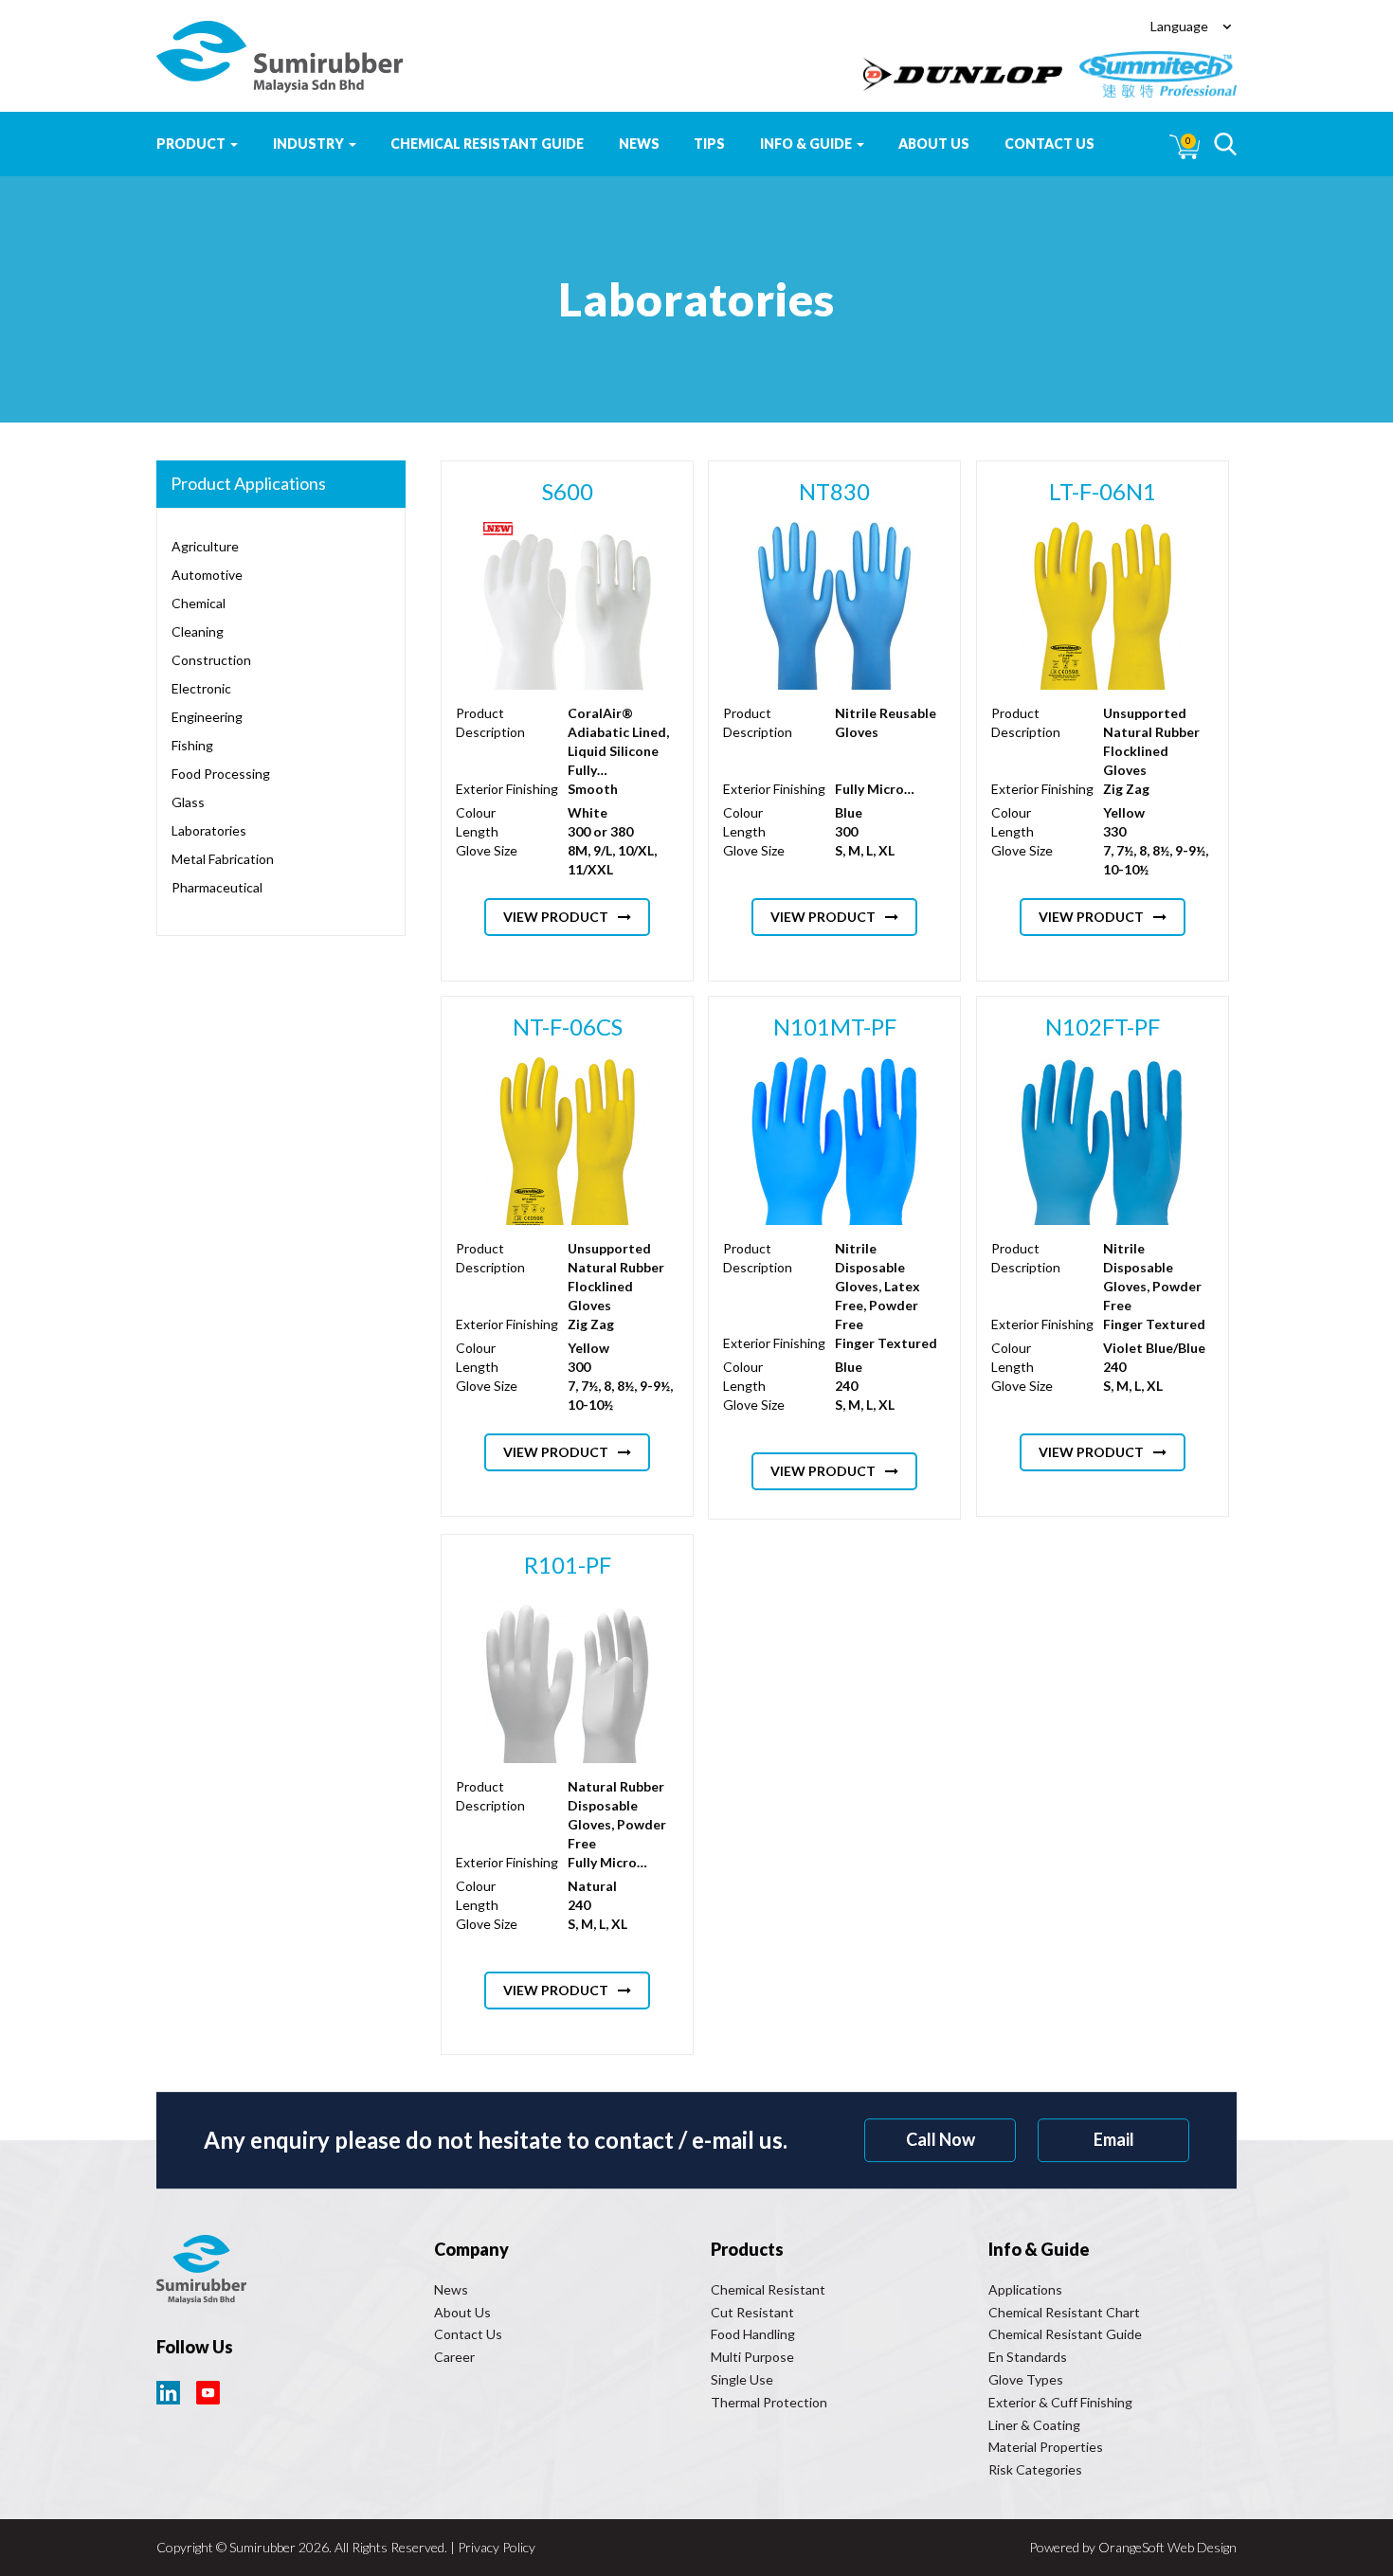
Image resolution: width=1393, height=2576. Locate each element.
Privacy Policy (497, 2547)
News (639, 144)
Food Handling (753, 2334)
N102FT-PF (1103, 1027)
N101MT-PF (835, 1027)
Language (1179, 26)
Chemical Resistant (768, 2289)
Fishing (192, 745)
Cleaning (198, 631)
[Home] (280, 57)
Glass (188, 802)
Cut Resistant (752, 2312)
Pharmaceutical (217, 887)
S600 (568, 491)
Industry (310, 144)
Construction (211, 660)
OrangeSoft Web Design (1167, 2547)
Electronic (201, 688)
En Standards (1028, 2357)
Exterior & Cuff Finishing (1060, 2402)
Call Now (941, 2139)
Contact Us (1049, 144)
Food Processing (221, 774)
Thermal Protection (769, 2402)
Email (1114, 2139)
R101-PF (568, 1565)
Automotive (207, 575)
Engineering (207, 717)
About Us (934, 144)
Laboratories (209, 830)
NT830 (835, 491)
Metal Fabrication (223, 859)
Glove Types (1026, 2379)
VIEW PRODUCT (556, 917)
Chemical (199, 603)
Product (192, 144)
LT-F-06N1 (1103, 491)
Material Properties (1046, 2447)
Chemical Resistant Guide (487, 144)
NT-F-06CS (568, 1027)
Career (454, 2357)
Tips (709, 144)
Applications (1025, 2289)
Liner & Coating (1034, 2425)
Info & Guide (807, 144)
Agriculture (205, 546)
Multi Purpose (752, 2357)
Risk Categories (1035, 2469)
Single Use (742, 2379)
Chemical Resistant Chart (1064, 2312)
